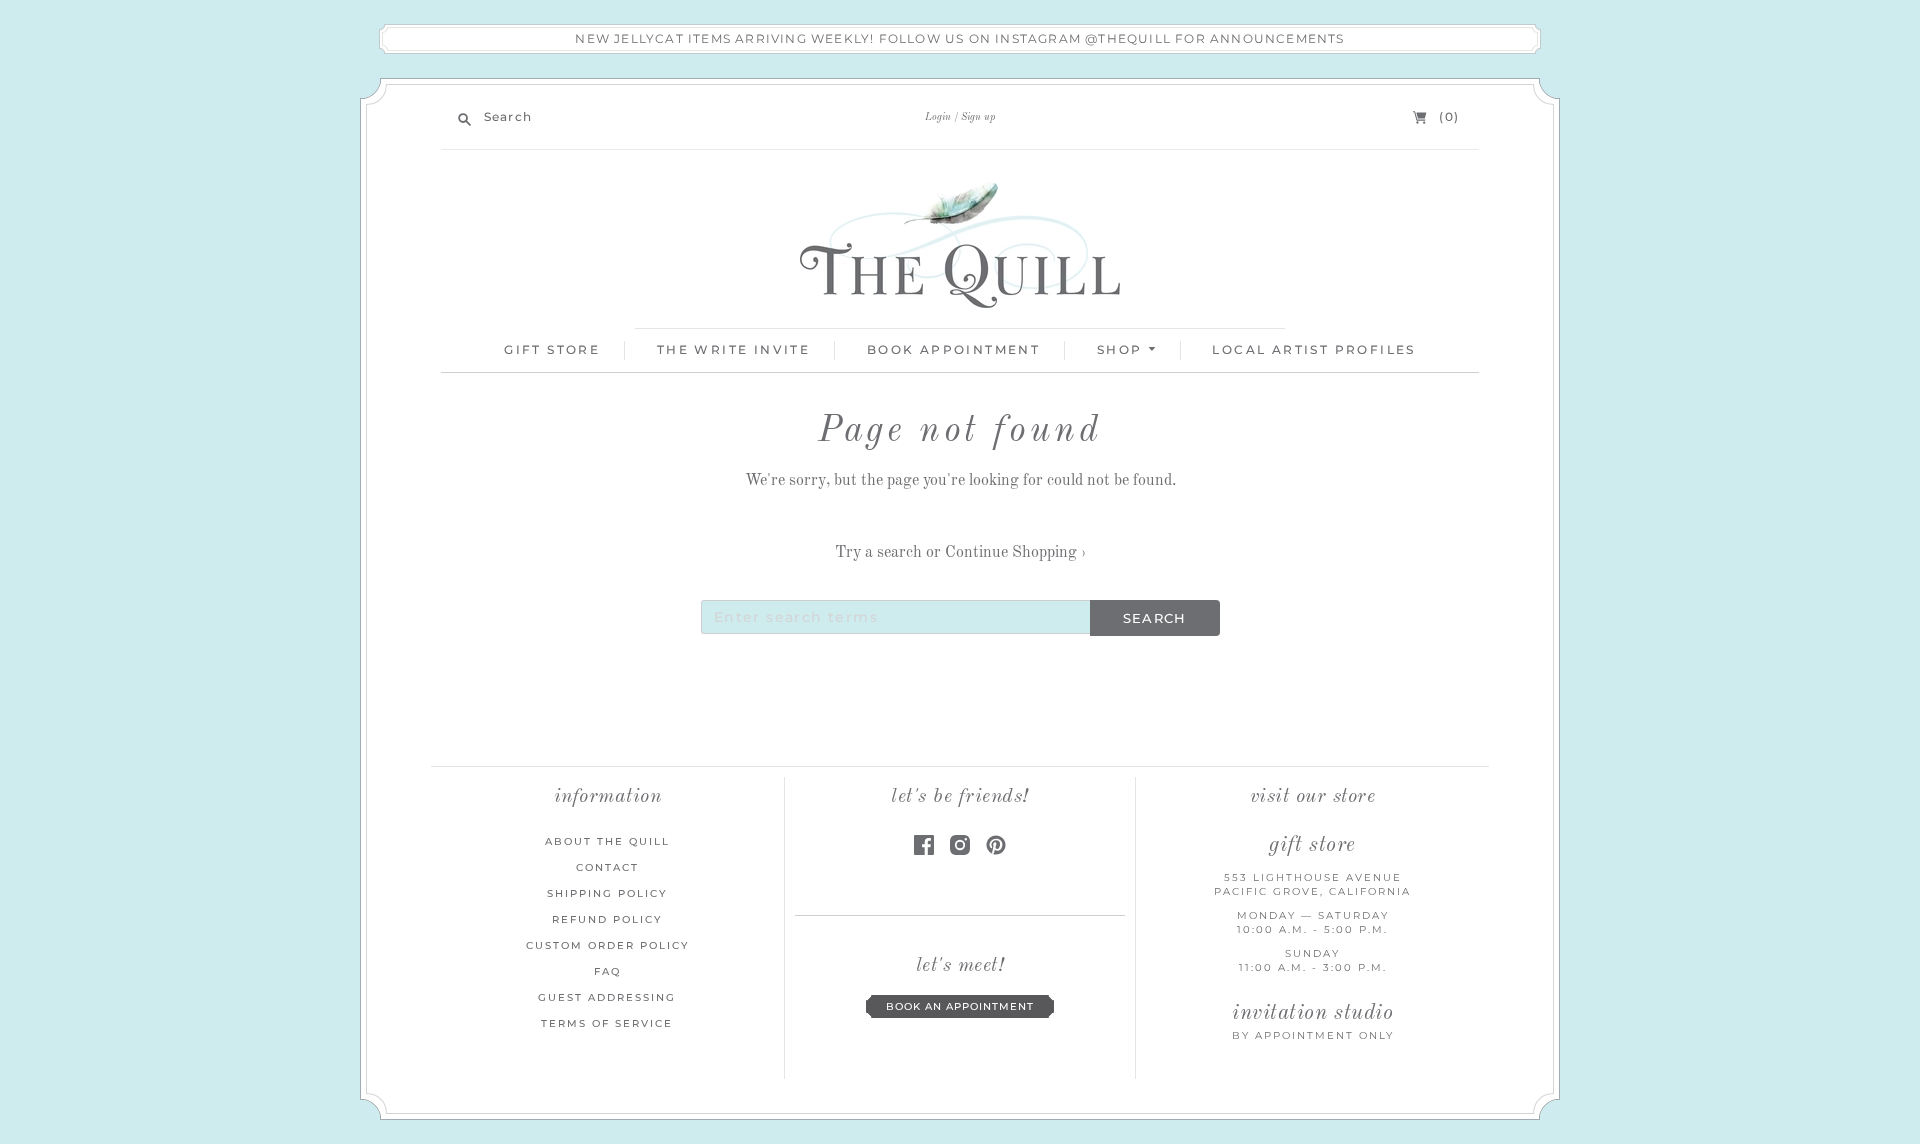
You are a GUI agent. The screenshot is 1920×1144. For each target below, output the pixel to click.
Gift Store (552, 349)
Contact (607, 867)
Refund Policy (607, 919)
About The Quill (607, 841)
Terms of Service (607, 1023)
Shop (1122, 349)
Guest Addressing (607, 997)
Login (938, 117)
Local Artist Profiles (1313, 349)
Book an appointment (960, 1006)
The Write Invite (733, 349)
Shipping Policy (607, 893)
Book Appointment (953, 349)
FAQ (607, 971)
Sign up (978, 117)
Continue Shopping (1015, 553)
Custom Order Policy (607, 945)
